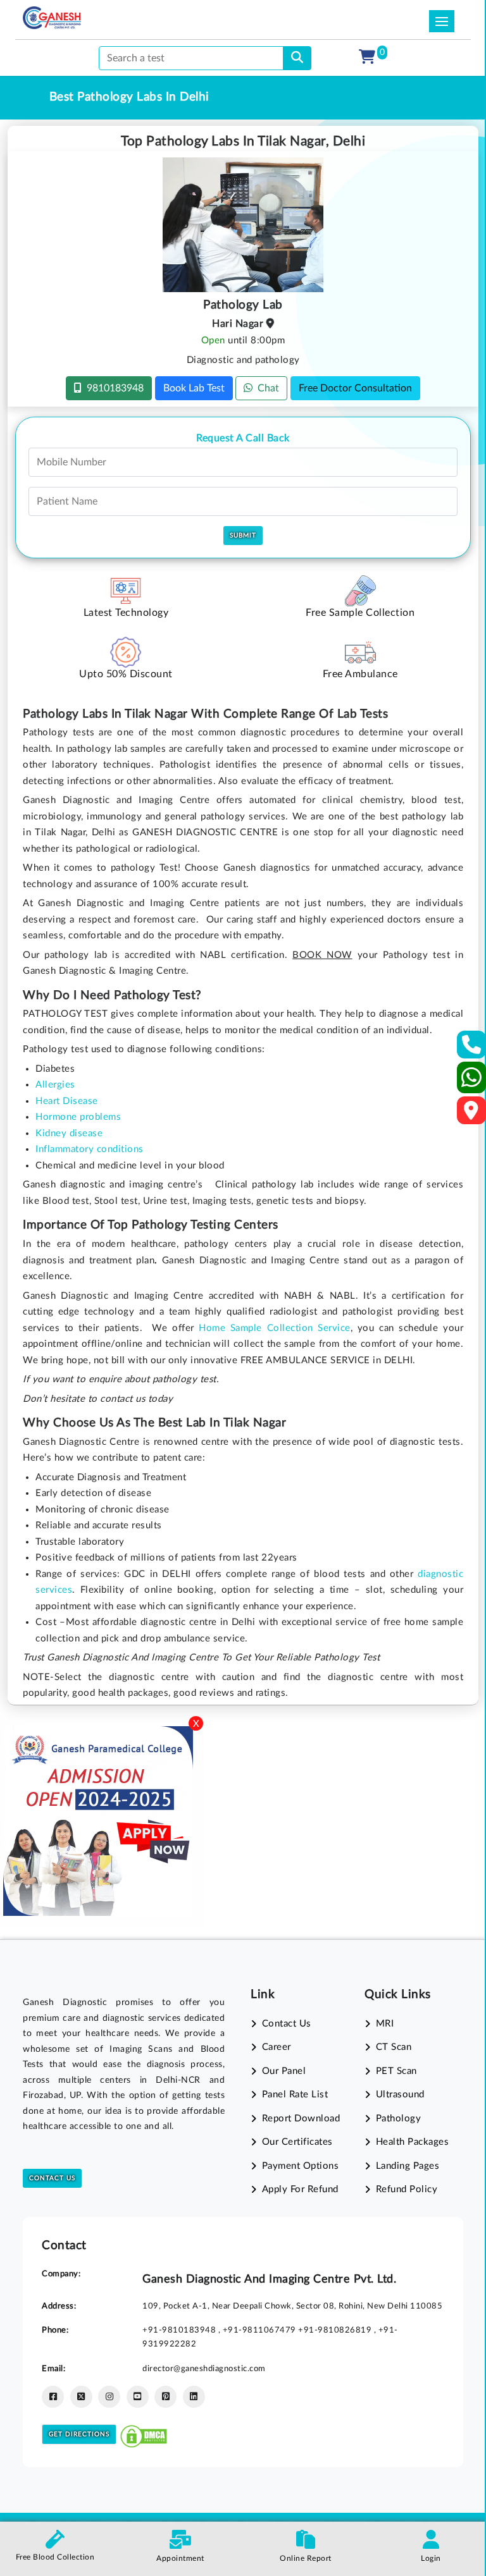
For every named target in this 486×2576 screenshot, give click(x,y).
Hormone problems (78, 1117)
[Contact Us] (472, 1049)
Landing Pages (408, 2166)
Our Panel (284, 2071)
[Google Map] (471, 1114)
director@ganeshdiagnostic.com (204, 2369)
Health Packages (412, 2142)
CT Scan (394, 2047)
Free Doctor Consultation (355, 388)
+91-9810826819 (336, 2330)
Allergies (55, 1085)
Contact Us (52, 2178)
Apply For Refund (300, 2189)
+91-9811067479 (261, 2330)
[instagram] (109, 2397)
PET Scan (396, 2071)
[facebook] (53, 2397)
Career (277, 2047)
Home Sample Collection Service (275, 1328)
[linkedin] (194, 2397)
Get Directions (79, 2434)
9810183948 (113, 388)
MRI (385, 2024)
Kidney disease (69, 1133)
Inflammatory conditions (90, 1149)
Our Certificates (297, 2142)
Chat (266, 388)
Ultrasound (400, 2095)
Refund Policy (407, 2189)
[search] (297, 58)
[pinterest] (165, 2397)
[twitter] (81, 2397)
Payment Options (300, 2166)
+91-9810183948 (180, 2330)
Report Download (301, 2119)
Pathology (398, 2119)
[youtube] (138, 2397)
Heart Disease (67, 1101)
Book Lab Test (194, 388)
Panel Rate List (295, 2095)
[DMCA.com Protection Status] (144, 2433)
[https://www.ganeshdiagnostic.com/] (52, 18)
